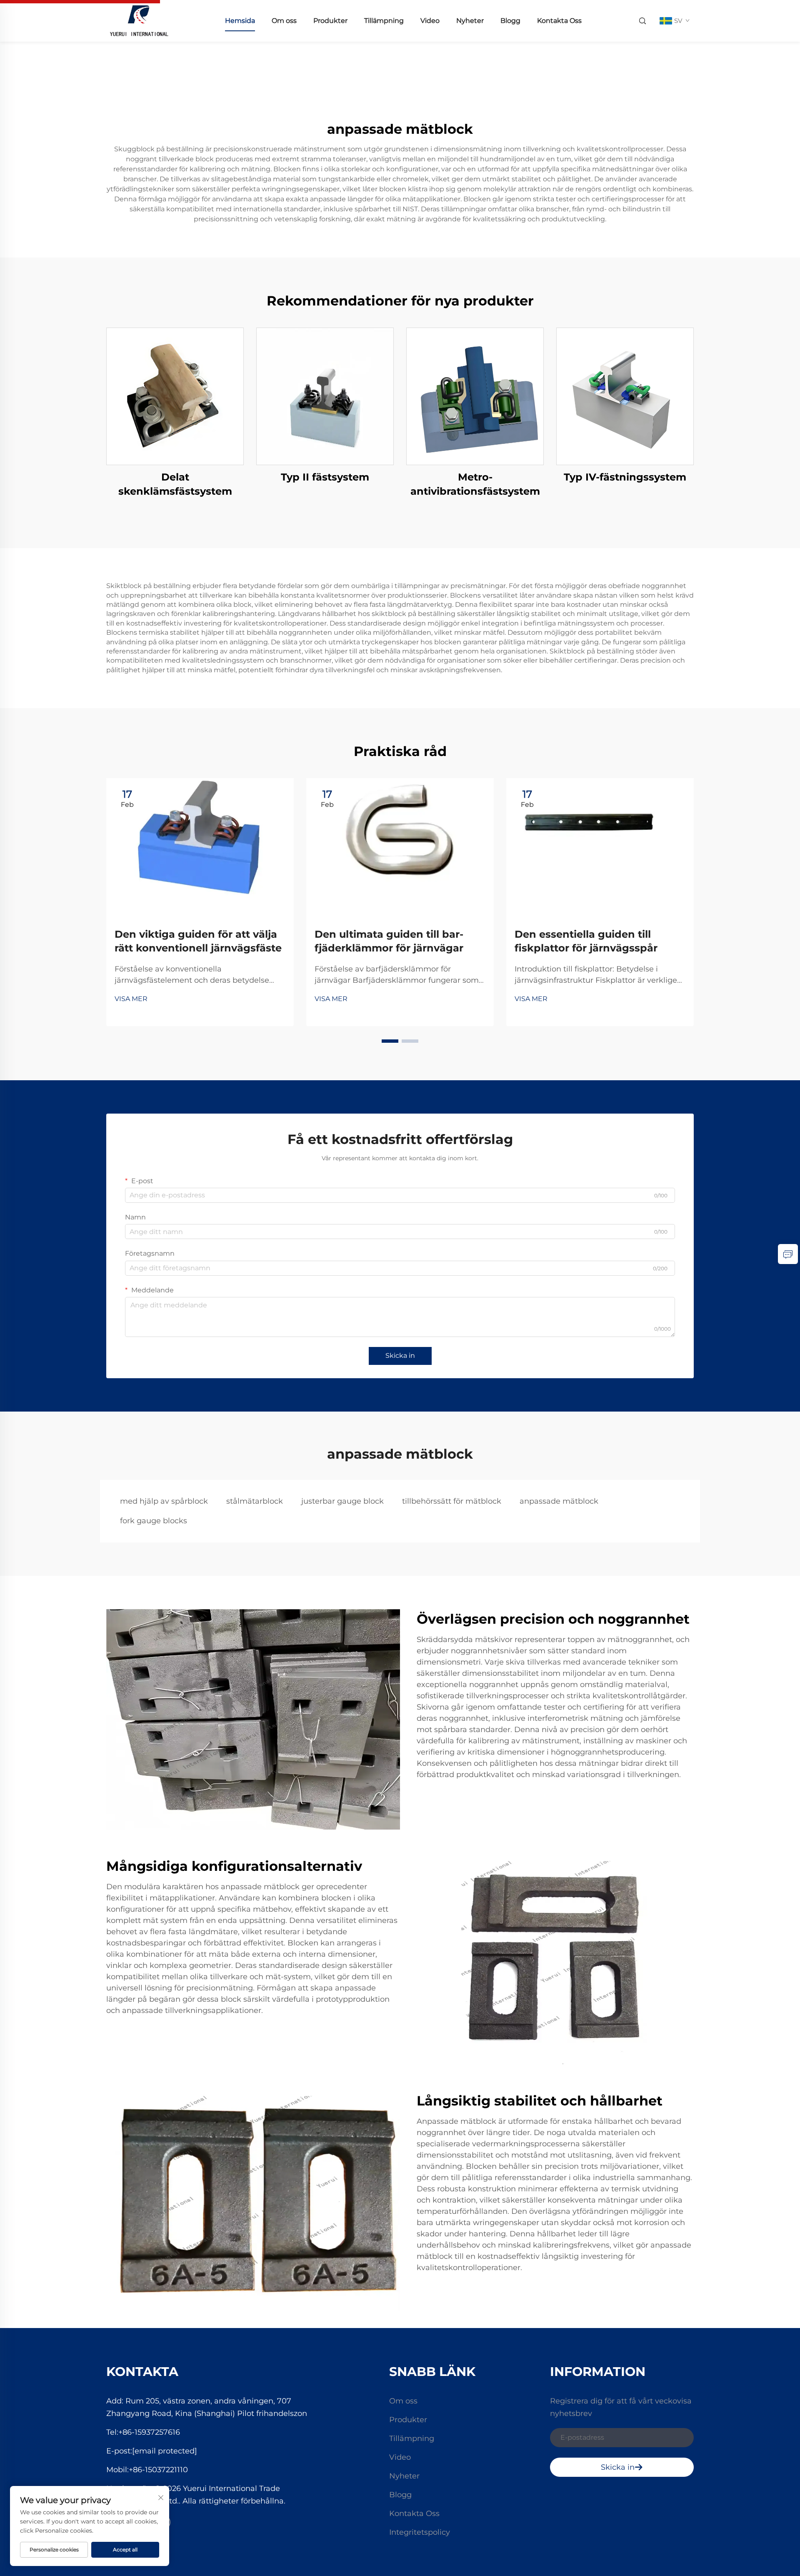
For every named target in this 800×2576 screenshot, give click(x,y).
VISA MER (131, 999)
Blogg (510, 21)
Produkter (330, 21)
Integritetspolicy (420, 2532)
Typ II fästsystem (325, 477)
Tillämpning (384, 21)
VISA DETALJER (175, 396)
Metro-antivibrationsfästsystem (475, 484)
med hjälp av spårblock (164, 1501)
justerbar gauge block (342, 1501)
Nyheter (470, 21)
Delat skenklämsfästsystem (175, 484)
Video (430, 21)
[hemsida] (139, 20)
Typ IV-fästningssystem (625, 477)
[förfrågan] (788, 1254)
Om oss (284, 21)
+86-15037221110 (158, 2470)
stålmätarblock (255, 1501)
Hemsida (240, 21)
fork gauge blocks (154, 1521)
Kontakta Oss (559, 21)
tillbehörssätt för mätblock (452, 1501)
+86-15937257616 (149, 2432)
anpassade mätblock (559, 1501)
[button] (390, 1041)
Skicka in (400, 1356)
